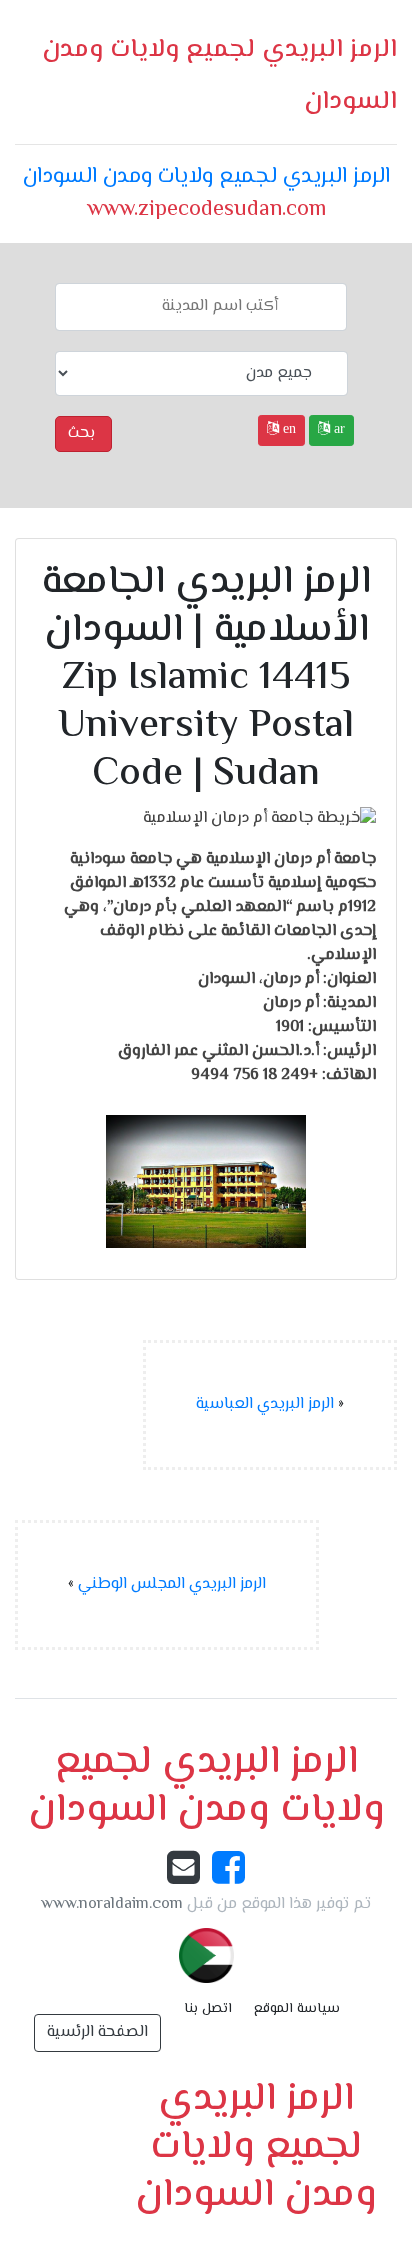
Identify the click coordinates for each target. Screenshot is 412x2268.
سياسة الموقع (297, 2009)
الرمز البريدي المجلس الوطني (172, 1584)
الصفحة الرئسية (97, 2032)
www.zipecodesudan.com (206, 210)
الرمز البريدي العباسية (265, 1404)
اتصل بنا (208, 2009)
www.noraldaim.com (112, 1904)
